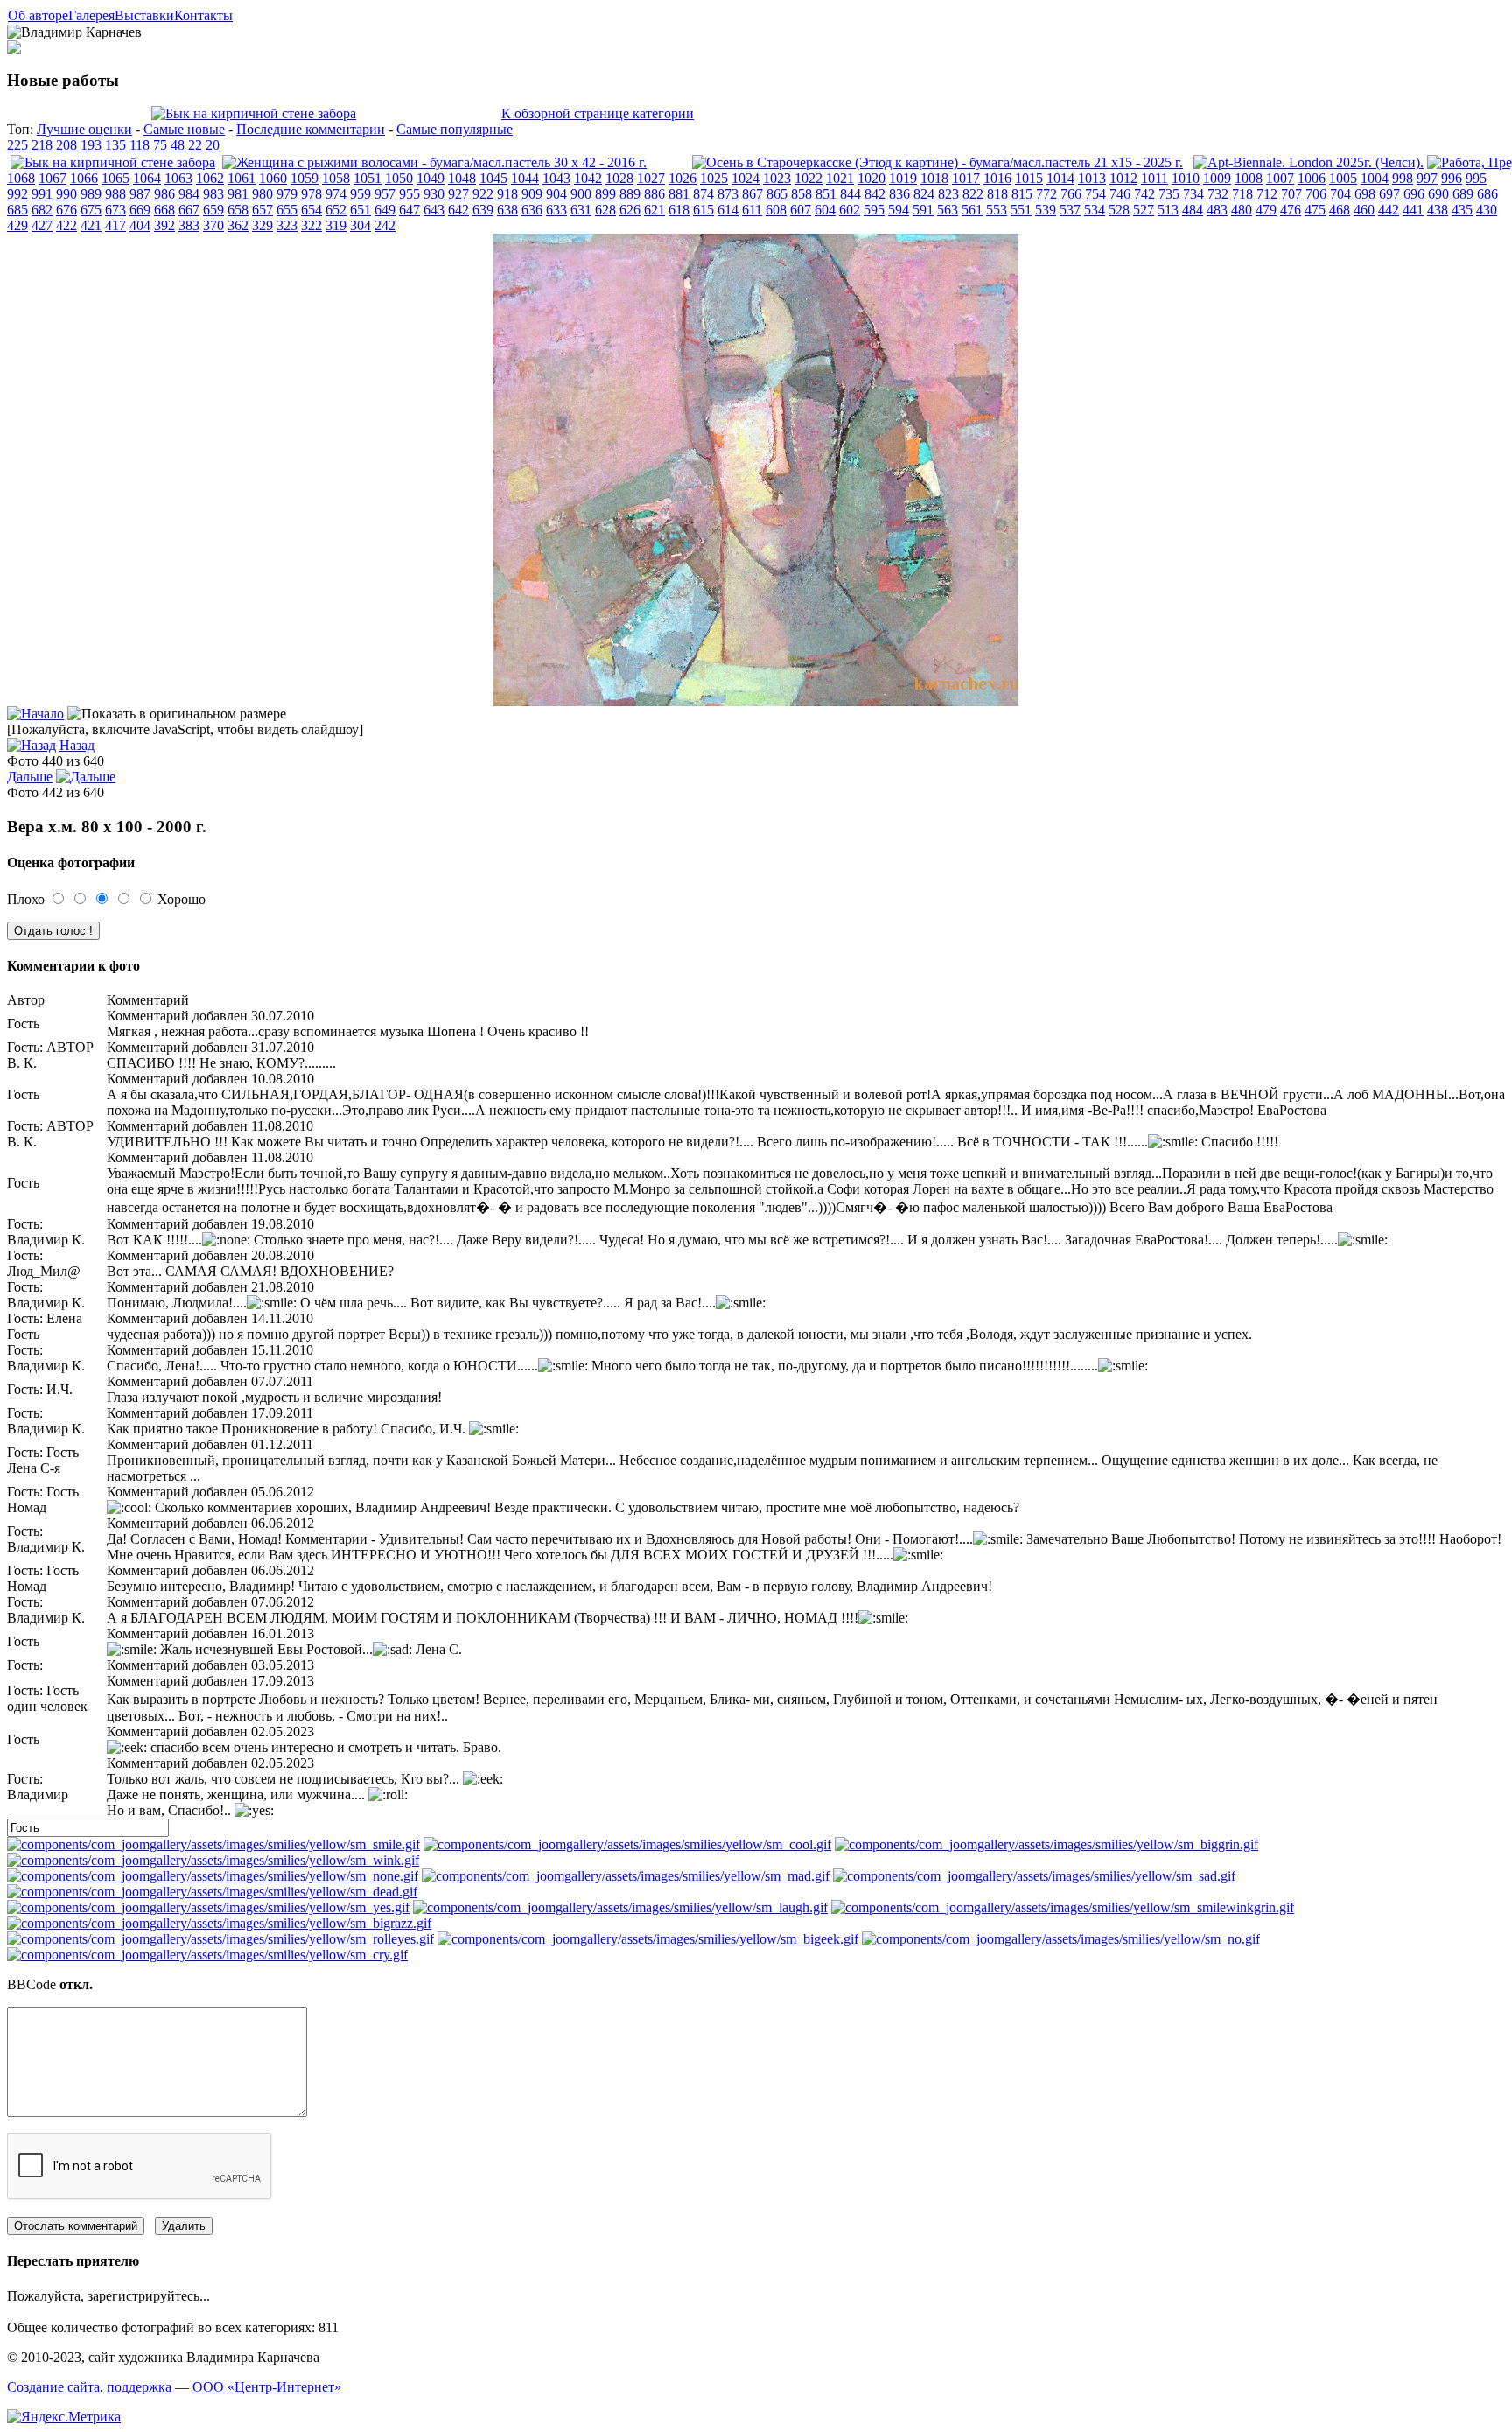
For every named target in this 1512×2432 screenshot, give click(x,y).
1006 (1312, 178)
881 (679, 194)
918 (507, 194)
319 (336, 225)
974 (336, 194)
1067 (52, 178)
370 (213, 225)
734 (1193, 194)
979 (287, 194)
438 (1438, 210)
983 (213, 194)
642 (458, 210)
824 (924, 194)
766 (1071, 194)
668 (164, 210)
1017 (966, 178)
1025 (714, 178)
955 (409, 194)
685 (17, 210)
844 (850, 194)
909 (532, 194)
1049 (430, 178)
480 (1242, 210)
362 (238, 225)
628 (605, 210)
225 (17, 145)
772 (1046, 194)
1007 (1280, 178)
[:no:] (1061, 1939)
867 (752, 194)
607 (801, 210)
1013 (1092, 178)
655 (287, 210)
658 (238, 210)
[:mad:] (626, 1876)
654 (311, 210)
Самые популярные (455, 129)
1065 (115, 178)
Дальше (30, 777)
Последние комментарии (311, 129)
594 (899, 210)
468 (1340, 210)
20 (213, 145)
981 (238, 194)
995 (1476, 178)
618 (679, 210)
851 (826, 194)
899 (605, 194)
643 (434, 210)
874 (703, 194)
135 (115, 145)
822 (973, 194)
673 (115, 210)
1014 (1060, 178)
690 (1438, 194)
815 (1022, 194)
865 (777, 194)
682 (42, 210)
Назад (77, 745)
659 (213, 210)
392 (164, 225)
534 (1095, 210)
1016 (997, 178)
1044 (525, 178)
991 (42, 194)
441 (1413, 210)
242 (385, 225)
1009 (1217, 178)
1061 (241, 178)
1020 (871, 178)
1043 (556, 178)
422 (66, 225)
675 (91, 210)
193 (91, 145)
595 (874, 210)
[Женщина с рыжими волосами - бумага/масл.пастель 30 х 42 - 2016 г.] (434, 162)
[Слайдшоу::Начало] (35, 714)
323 (287, 225)
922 (483, 194)
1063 (178, 178)
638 (507, 210)
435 (1462, 210)
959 (360, 194)
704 (1340, 194)
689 (1463, 194)
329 (262, 225)
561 (972, 210)
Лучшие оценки (84, 129)
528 (1119, 210)
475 (1315, 210)
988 (115, 194)
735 (1169, 194)
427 (42, 225)
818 (997, 194)
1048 (462, 178)
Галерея (91, 15)
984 (189, 194)
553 (997, 210)
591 (923, 210)
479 (1266, 210)
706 (1316, 194)
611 (752, 210)
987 (140, 194)
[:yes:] (208, 1907)
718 (1242, 194)
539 (1046, 210)
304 (360, 225)
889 (630, 194)
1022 (808, 178)
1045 (493, 178)
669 (140, 210)
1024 (745, 178)
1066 (84, 178)
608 (776, 210)
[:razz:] (219, 1923)
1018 (934, 178)
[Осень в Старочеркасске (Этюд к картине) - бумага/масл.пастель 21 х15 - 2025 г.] (938, 162)
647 (409, 210)
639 (483, 210)
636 (532, 210)
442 (1389, 210)
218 (42, 145)
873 (728, 194)
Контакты (203, 15)
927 (458, 194)
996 (1452, 178)
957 (385, 194)
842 (875, 194)
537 (1070, 210)
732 (1218, 194)
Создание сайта (53, 2387)
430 (1487, 210)
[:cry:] (207, 1955)
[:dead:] (212, 1892)
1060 (273, 178)
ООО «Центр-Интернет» (267, 2387)
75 (160, 145)
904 (556, 194)
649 (385, 210)
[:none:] (213, 1876)
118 (140, 145)
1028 (619, 178)
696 (1414, 194)
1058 (336, 178)
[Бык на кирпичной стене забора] (254, 113)
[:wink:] (213, 1860)
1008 (1249, 178)
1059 (304, 178)
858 (801, 194)
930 (434, 194)
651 (360, 210)
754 (1095, 194)
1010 (1186, 178)
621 (654, 210)
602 (850, 210)
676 (66, 210)
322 (311, 225)
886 (654, 194)
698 (1365, 194)
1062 (210, 178)
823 (948, 194)
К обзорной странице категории (598, 113)
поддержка (141, 2387)
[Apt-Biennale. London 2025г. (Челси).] (1309, 162)
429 (17, 225)
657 (262, 210)
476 (1291, 210)
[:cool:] (627, 1844)
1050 (399, 178)
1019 (903, 178)
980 (262, 194)
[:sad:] (1034, 1876)
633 (556, 210)
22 (195, 145)
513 (1168, 210)
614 (728, 210)
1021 (840, 178)
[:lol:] (620, 1907)
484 (1193, 210)
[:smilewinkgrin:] (1063, 1907)
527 (1144, 210)
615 (703, 210)
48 (178, 145)
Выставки (144, 15)
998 (1403, 178)
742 (1144, 194)
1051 (367, 178)
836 (899, 194)
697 (1389, 194)
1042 (588, 178)
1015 (1029, 178)
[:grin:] (1046, 1844)
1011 (1155, 178)
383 (189, 225)
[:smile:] (213, 1844)
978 (311, 194)
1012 (1123, 178)
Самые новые (184, 129)
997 (1427, 178)
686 (1487, 194)
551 (1021, 210)
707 (1291, 194)
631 (581, 210)
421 (91, 225)
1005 (1343, 178)
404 (140, 225)
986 (164, 194)
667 (189, 210)
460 (1364, 210)
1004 (1375, 178)
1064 (147, 178)
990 (66, 194)
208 (66, 145)
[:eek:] (648, 1939)
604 (825, 210)
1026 (682, 178)
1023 (777, 178)
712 (1267, 194)
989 (91, 194)
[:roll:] (220, 1939)
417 (115, 225)
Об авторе (38, 15)
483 (1217, 210)
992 (17, 194)
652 (336, 210)
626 (630, 210)
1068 (21, 178)
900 (581, 194)
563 (948, 210)
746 (1120, 194)
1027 (651, 178)
